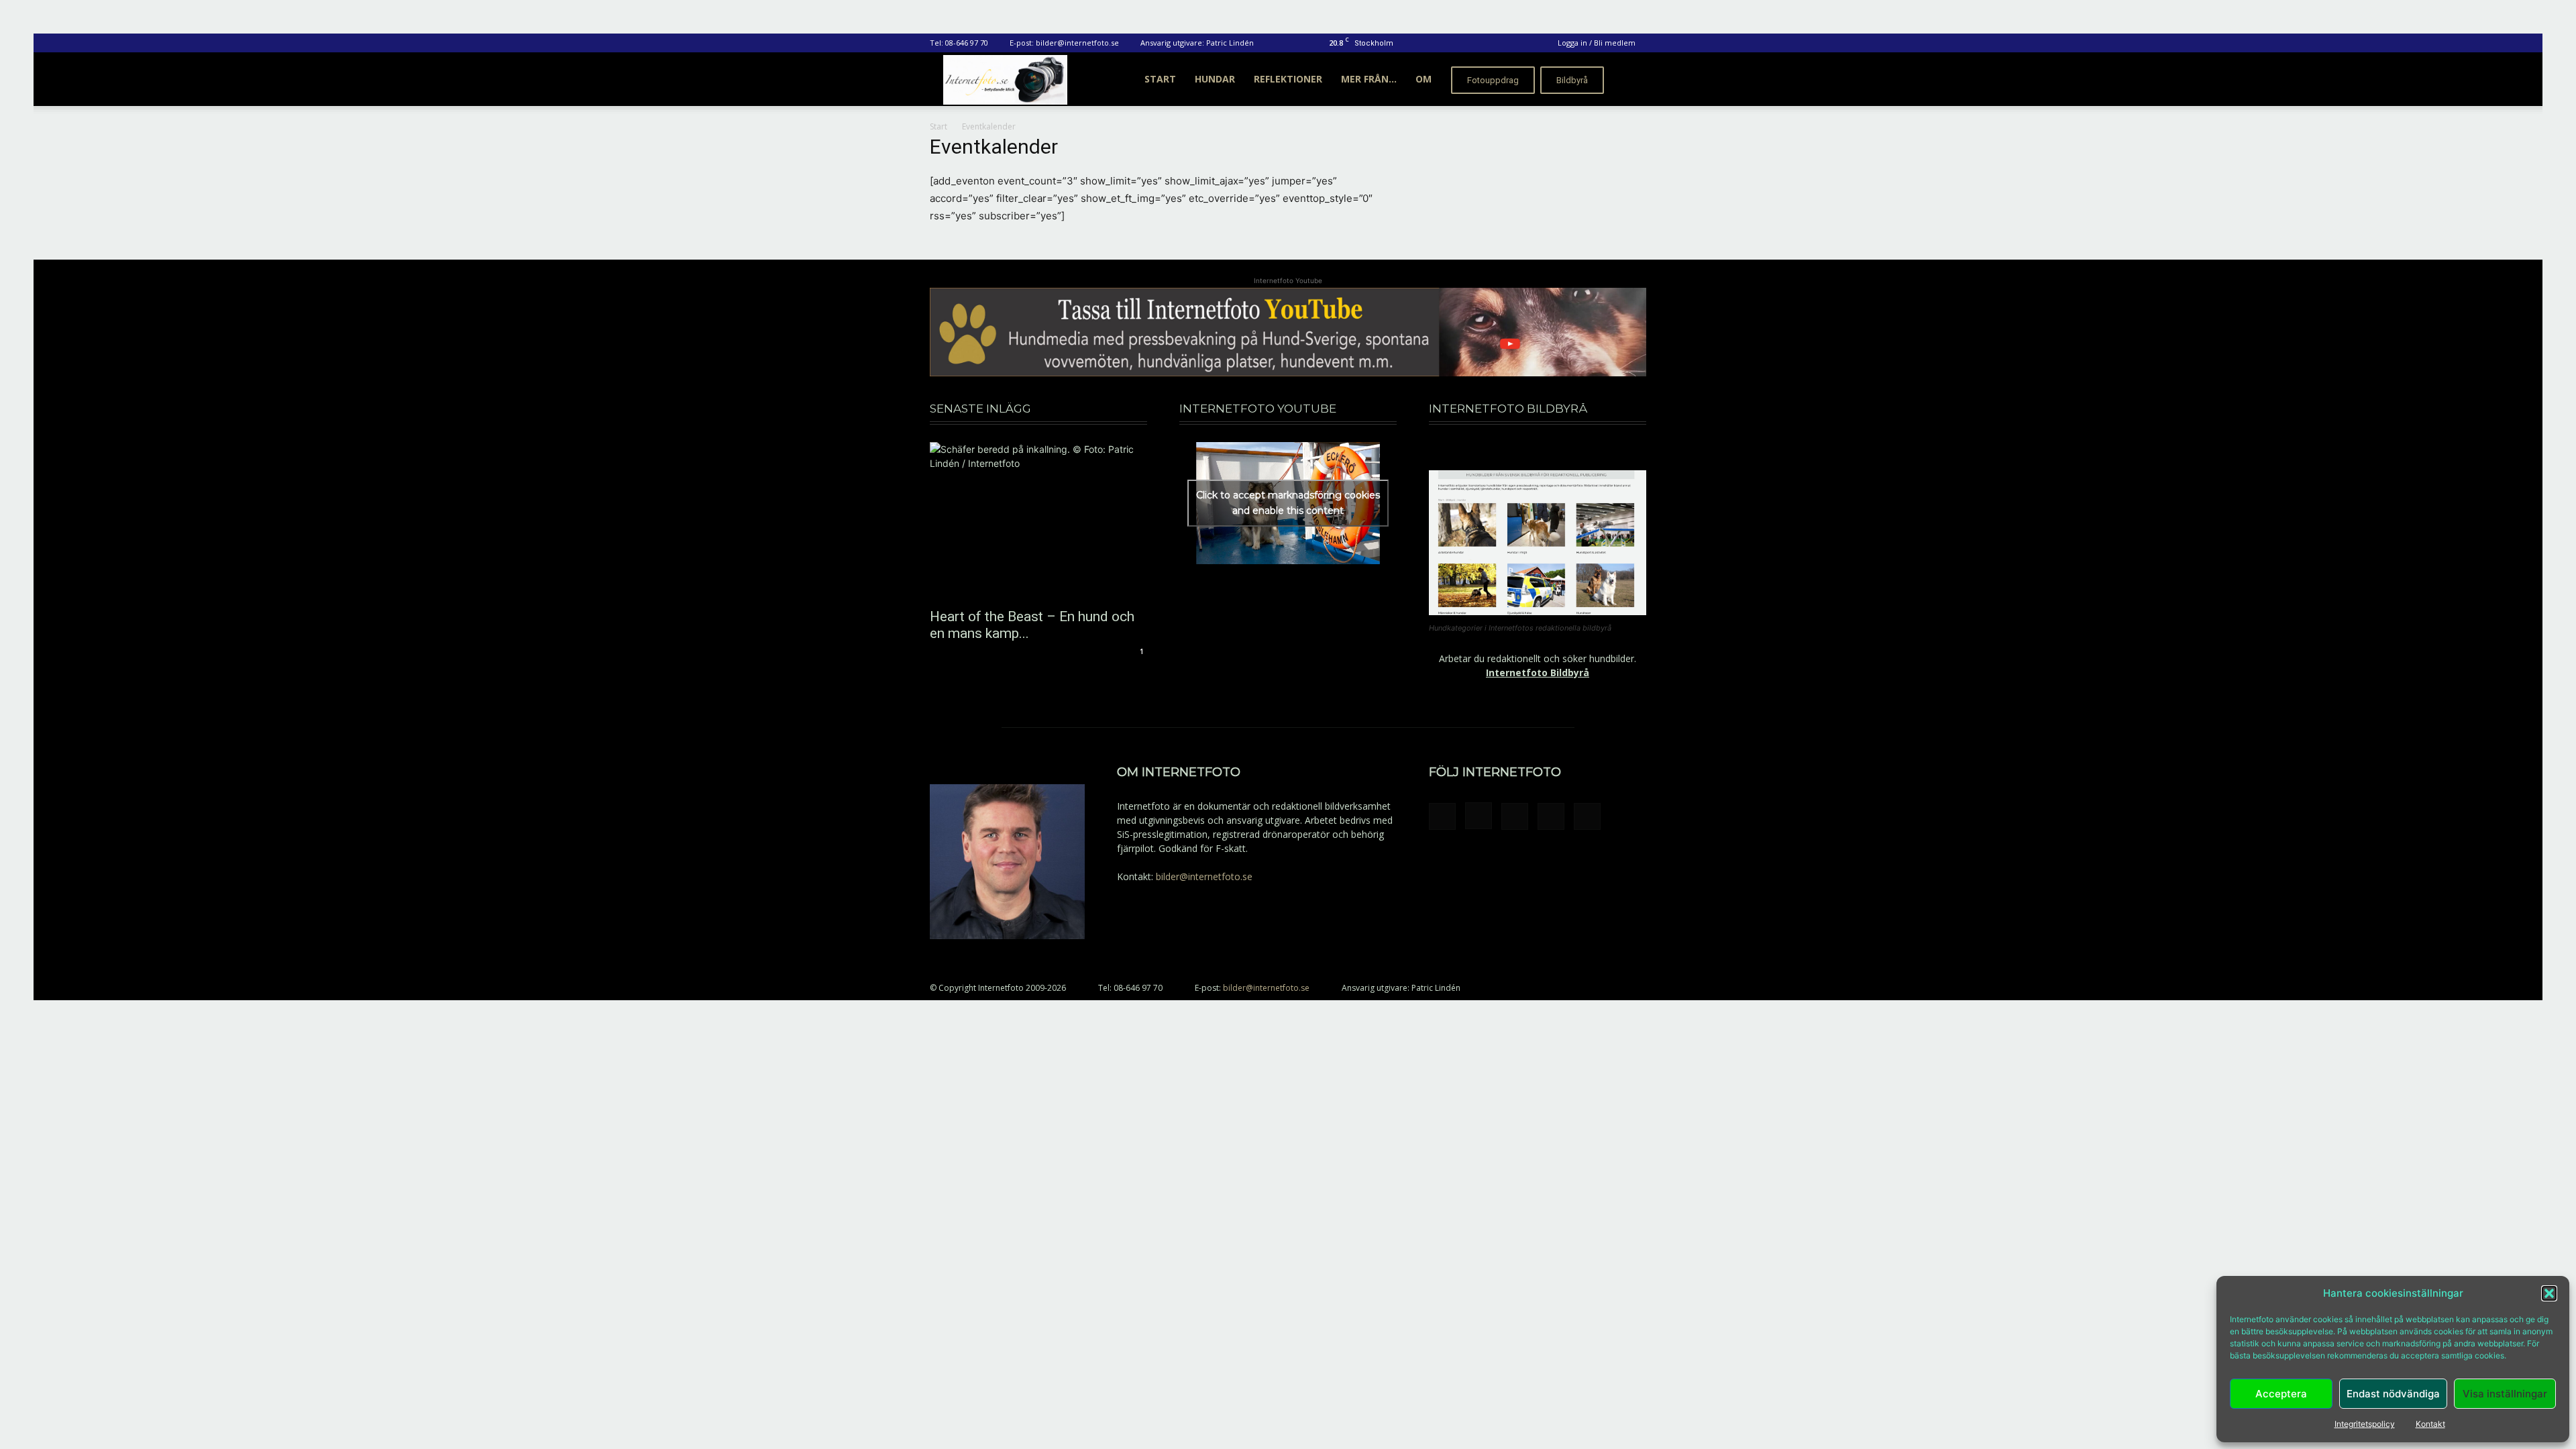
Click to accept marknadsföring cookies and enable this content (1288, 503)
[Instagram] (1479, 816)
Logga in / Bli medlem (1597, 43)
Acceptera (2281, 1394)
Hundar (1215, 79)
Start (1160, 79)
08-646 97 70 (967, 43)
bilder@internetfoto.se (1077, 43)
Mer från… (1369, 79)
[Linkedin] (1515, 816)
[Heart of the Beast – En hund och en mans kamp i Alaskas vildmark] (1038, 521)
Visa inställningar (2505, 1394)
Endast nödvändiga (2393, 1394)
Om (1424, 79)
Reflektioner (1288, 79)
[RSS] (1551, 816)
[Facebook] (1442, 816)
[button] (2549, 1293)
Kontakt (2430, 1424)
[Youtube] (1587, 816)
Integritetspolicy (2365, 1424)
